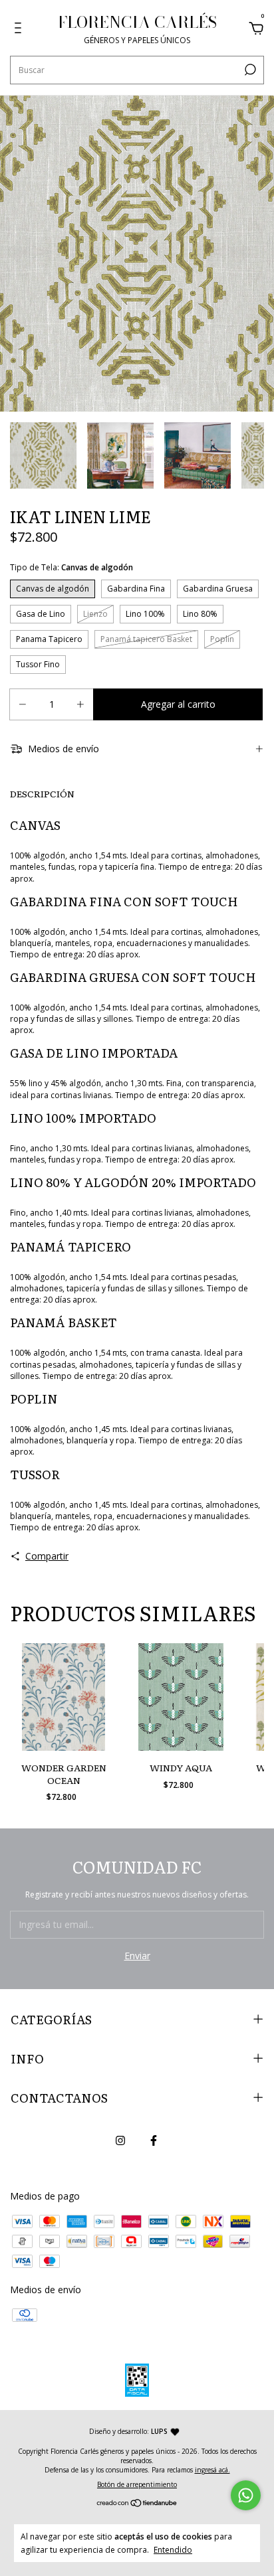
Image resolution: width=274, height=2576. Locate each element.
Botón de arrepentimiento (137, 2484)
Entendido (173, 2549)
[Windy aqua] (181, 1697)
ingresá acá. (212, 2470)
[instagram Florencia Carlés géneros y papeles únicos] (120, 2140)
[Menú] (20, 30)
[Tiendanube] (137, 2504)
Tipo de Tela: (71, 567)
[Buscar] (249, 70)
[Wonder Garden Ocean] (64, 1697)
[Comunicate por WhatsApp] (246, 2495)
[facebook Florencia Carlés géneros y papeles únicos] (154, 2140)
